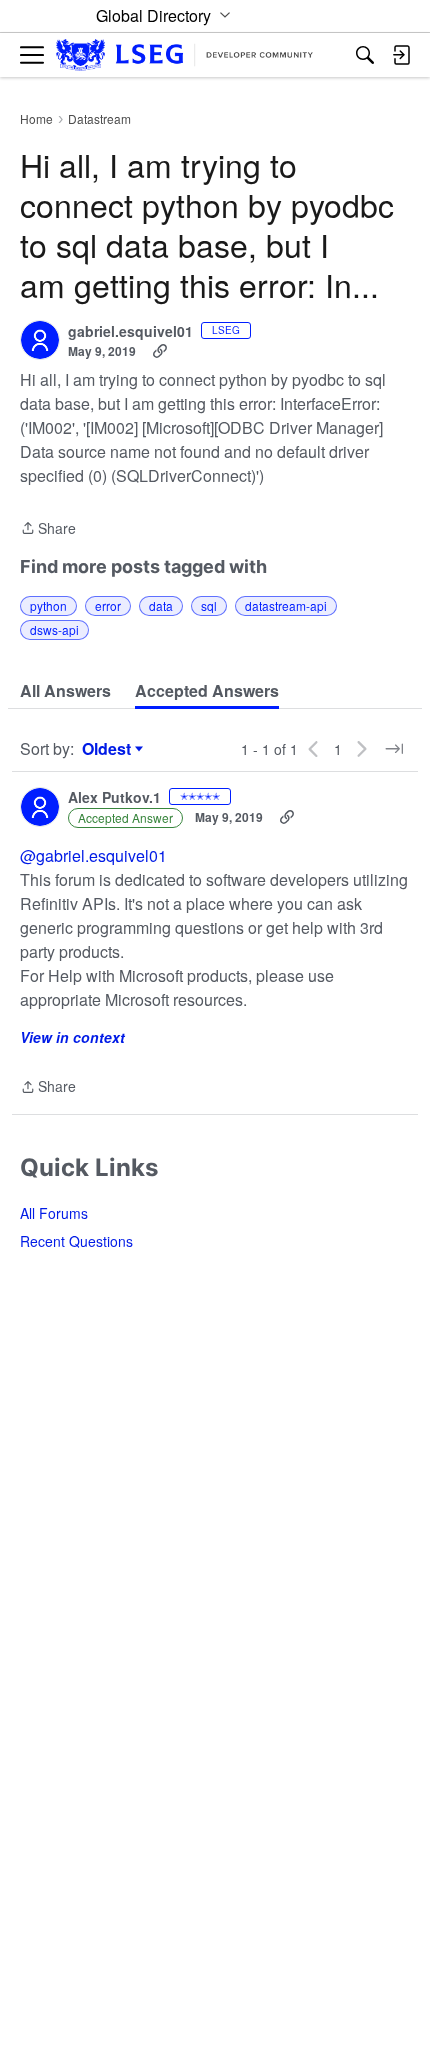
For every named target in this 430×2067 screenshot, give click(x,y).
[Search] (365, 55)
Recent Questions (76, 1241)
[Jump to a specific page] (394, 749)
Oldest (109, 749)
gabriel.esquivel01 (130, 332)
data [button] (161, 605)
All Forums (54, 1213)
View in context (72, 1037)
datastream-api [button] (286, 605)
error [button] (108, 605)
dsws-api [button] (54, 629)
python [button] (48, 605)
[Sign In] (401, 55)
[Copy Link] (160, 351)
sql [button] (209, 605)
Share (48, 529)
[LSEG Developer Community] (184, 55)
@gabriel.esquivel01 (93, 855)
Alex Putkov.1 (114, 798)
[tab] (65, 691)
